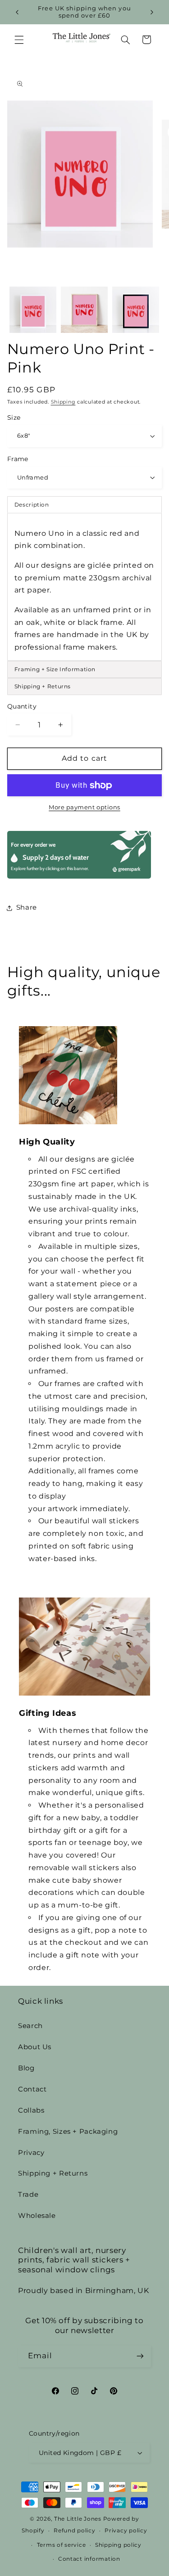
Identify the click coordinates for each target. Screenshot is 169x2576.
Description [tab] (32, 505)
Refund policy (75, 2531)
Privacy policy (126, 2531)
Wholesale (37, 2216)
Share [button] (27, 907)
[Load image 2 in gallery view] (84, 310)
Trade (28, 2195)
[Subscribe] (140, 2356)
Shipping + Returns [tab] (43, 686)
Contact (32, 2089)
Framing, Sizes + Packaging (68, 2132)
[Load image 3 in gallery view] (136, 310)
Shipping (63, 402)
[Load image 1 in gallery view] (33, 310)
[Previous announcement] (17, 12)
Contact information (89, 2559)
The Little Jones (78, 2519)
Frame (18, 459)
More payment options (84, 807)
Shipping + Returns (53, 2173)
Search (30, 2026)
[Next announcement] (152, 12)
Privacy (31, 2153)
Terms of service (62, 2545)
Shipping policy (118, 2545)
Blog (26, 2068)
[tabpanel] (85, 587)
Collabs (31, 2110)
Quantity (22, 706)
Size (14, 417)
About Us (35, 2047)
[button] (19, 40)
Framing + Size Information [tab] (55, 669)
